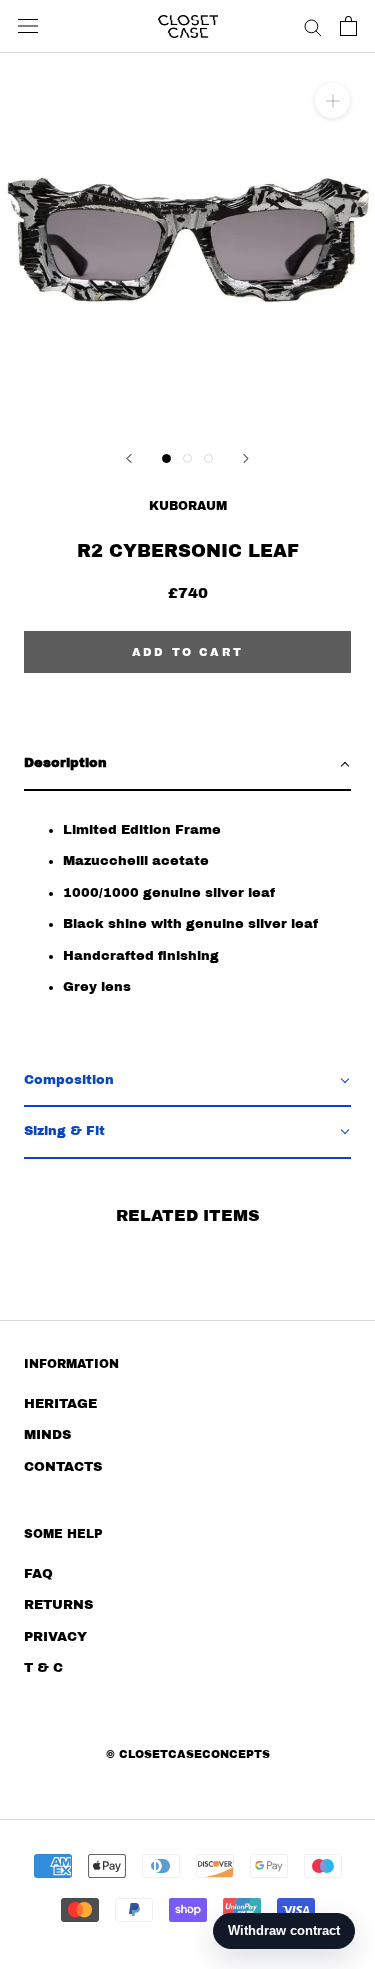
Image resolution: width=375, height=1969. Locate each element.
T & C (43, 1668)
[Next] (246, 458)
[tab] (187, 764)
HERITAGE (60, 1404)
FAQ (38, 1574)
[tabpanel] (187, 923)
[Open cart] (348, 26)
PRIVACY (55, 1637)
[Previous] (129, 458)
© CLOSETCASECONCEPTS (188, 1754)
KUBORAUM (188, 506)
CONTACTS (63, 1467)
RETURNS (58, 1605)
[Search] (313, 26)
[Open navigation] (28, 26)
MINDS (47, 1435)
